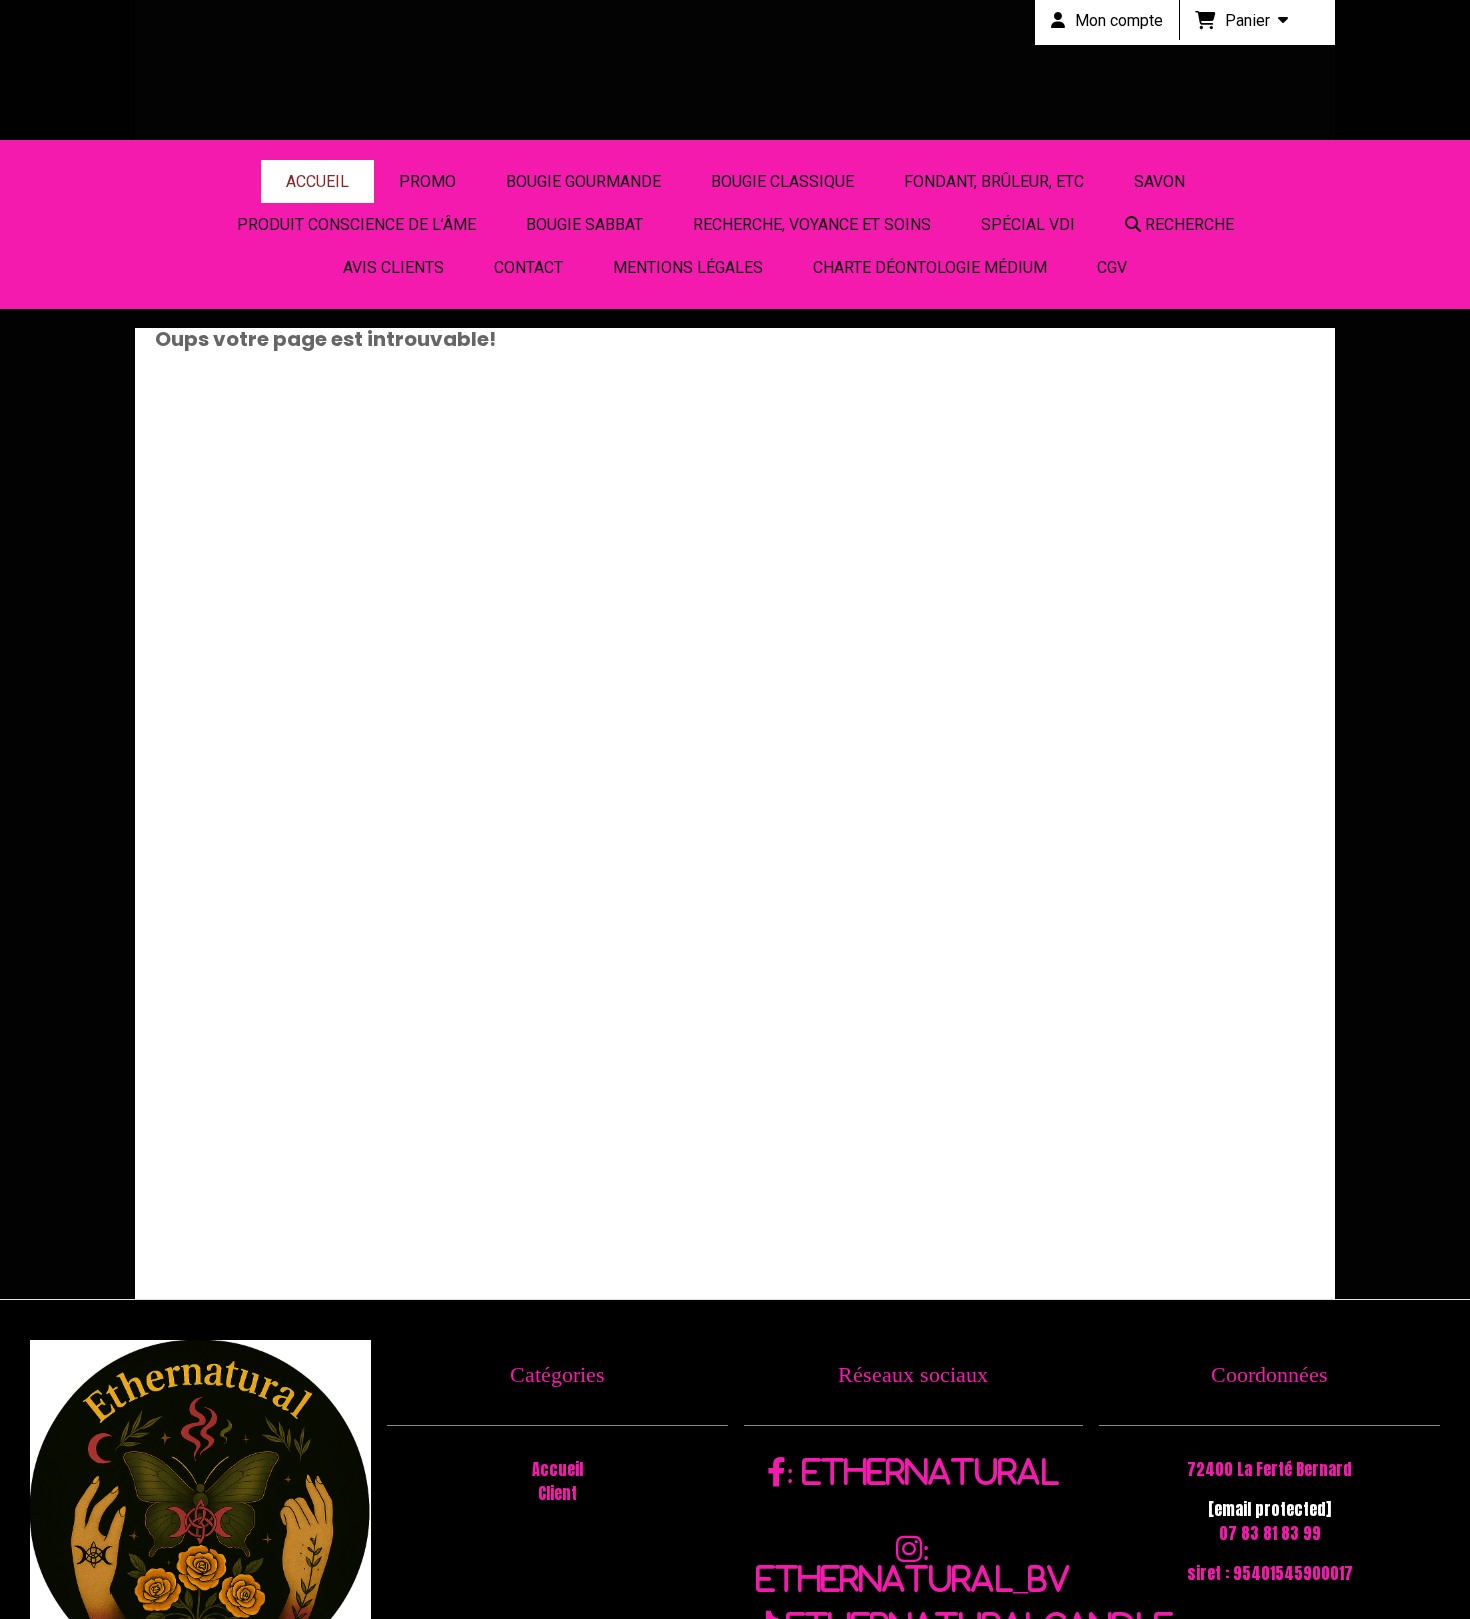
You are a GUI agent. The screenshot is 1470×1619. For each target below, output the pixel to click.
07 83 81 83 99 (1270, 1533)
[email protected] (1269, 1509)
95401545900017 (1293, 1573)
